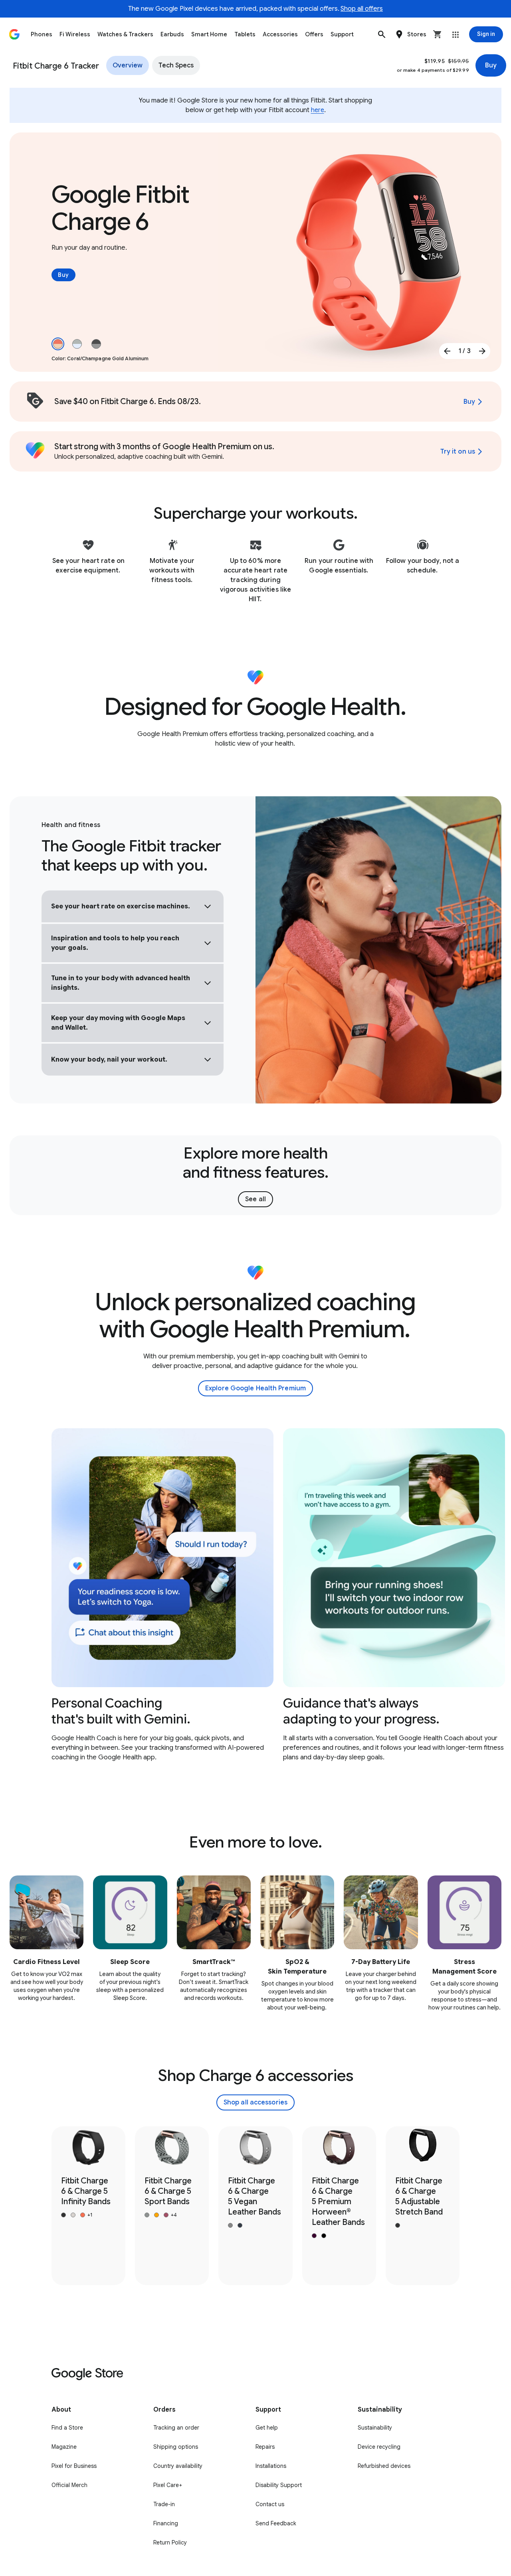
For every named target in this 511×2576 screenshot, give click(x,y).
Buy (491, 65)
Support (342, 34)
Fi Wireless (75, 34)
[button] (382, 34)
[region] (255, 1595)
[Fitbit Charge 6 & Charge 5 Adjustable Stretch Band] (423, 2206)
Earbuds (172, 34)
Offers (314, 34)
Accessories (280, 34)
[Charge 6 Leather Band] (339, 2206)
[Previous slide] (447, 351)
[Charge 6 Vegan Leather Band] (255, 2206)
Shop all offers (362, 9)
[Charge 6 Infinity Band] (88, 2206)
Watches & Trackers (125, 34)
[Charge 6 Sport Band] (172, 2206)
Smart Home (209, 34)
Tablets (245, 34)
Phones (42, 34)
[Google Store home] (14, 34)
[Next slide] (482, 351)
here (318, 110)
